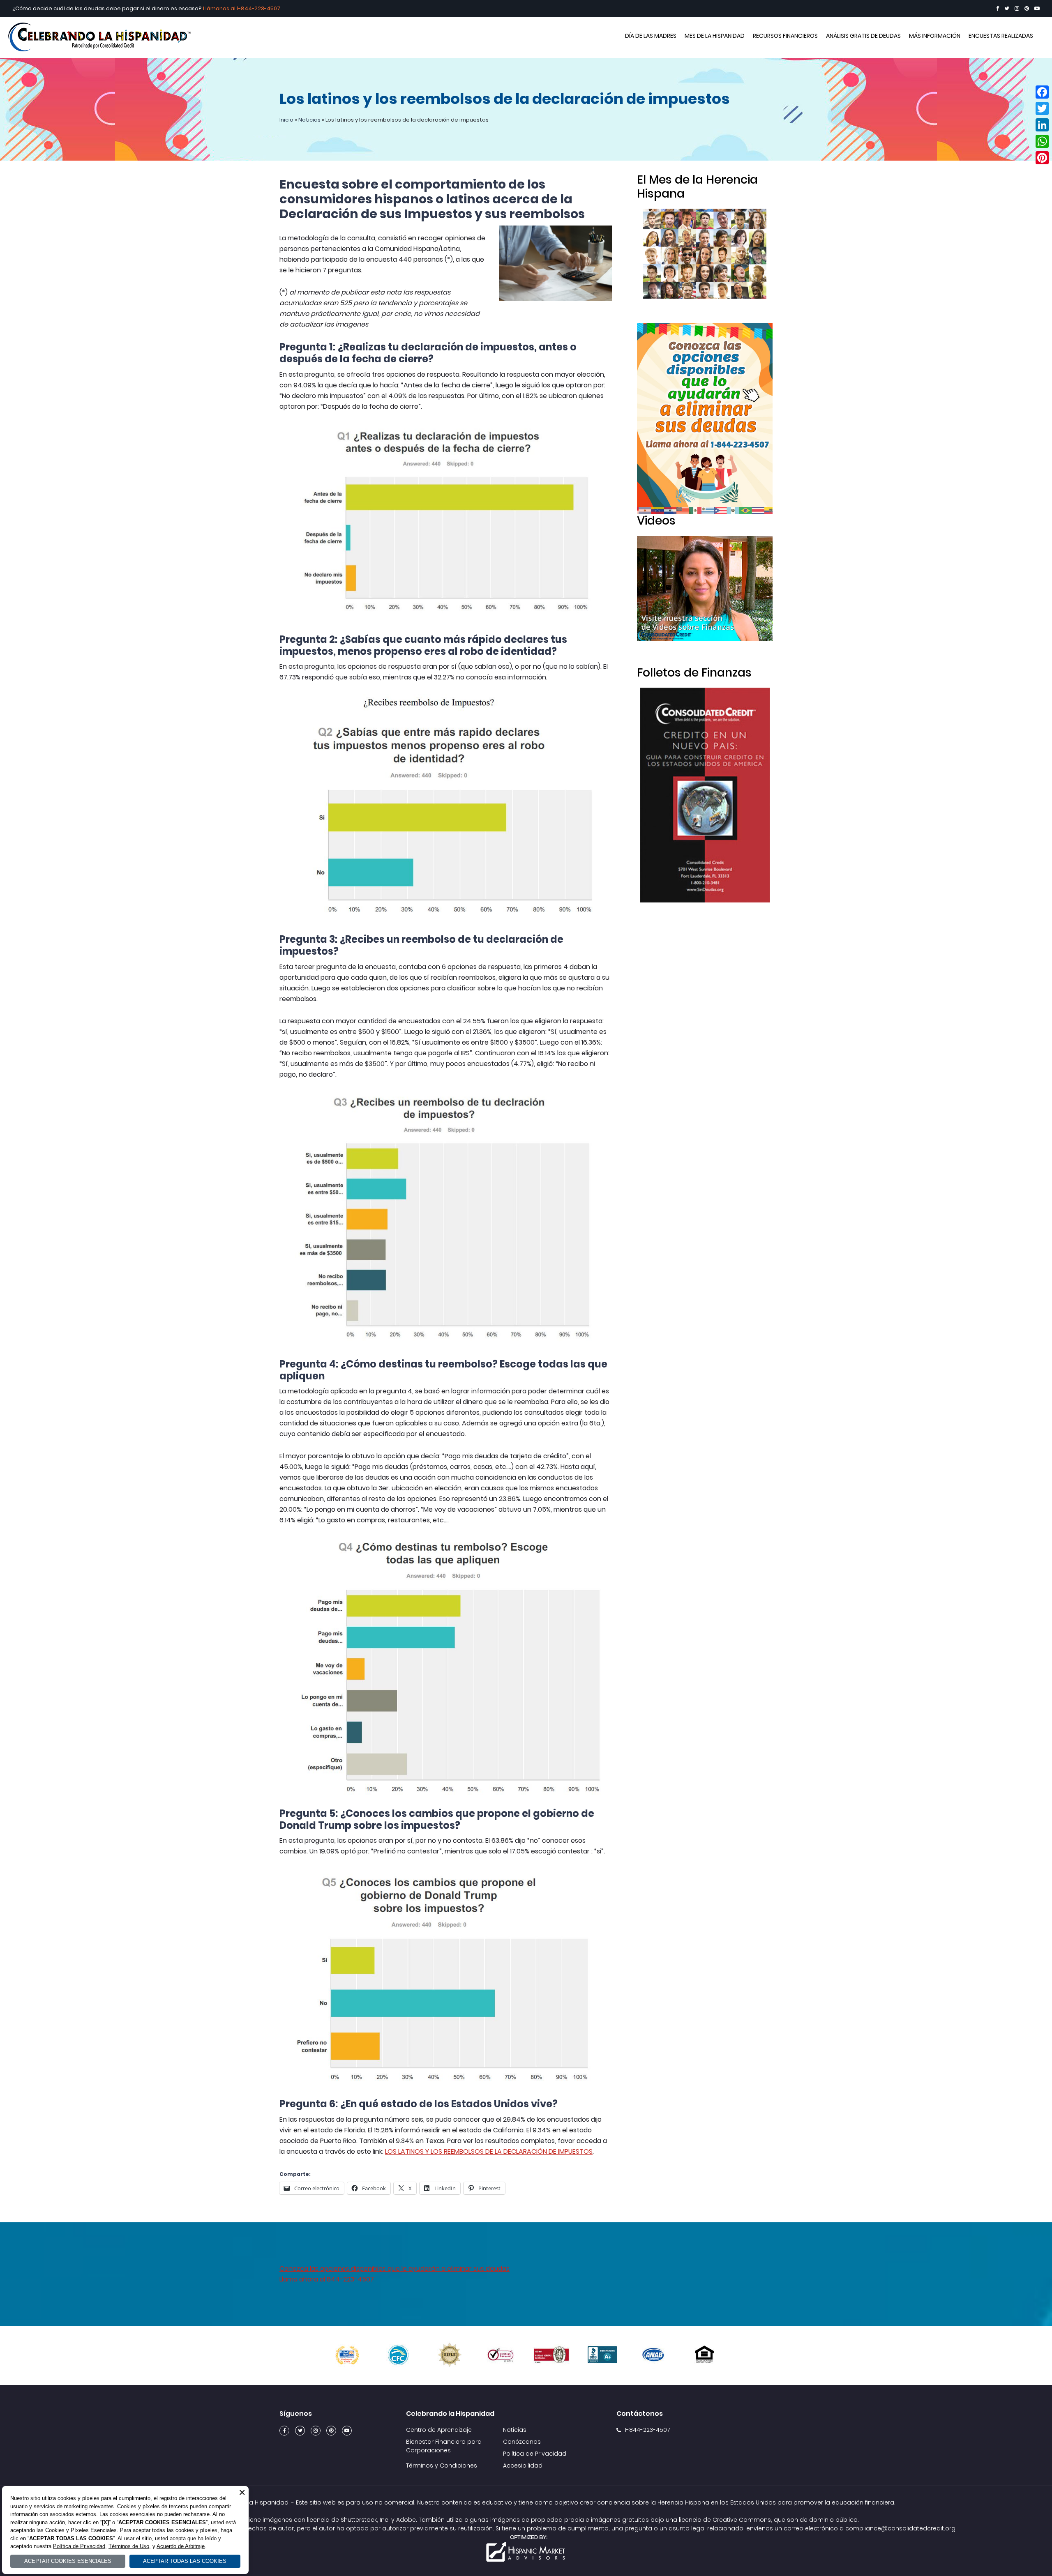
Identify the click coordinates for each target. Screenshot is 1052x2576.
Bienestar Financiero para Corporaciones (444, 2446)
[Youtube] (1037, 8)
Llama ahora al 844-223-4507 (327, 2279)
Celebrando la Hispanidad (526, 37)
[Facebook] (998, 8)
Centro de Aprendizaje (439, 2430)
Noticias (309, 120)
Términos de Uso (129, 2546)
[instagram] (1017, 8)
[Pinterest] (1027, 8)
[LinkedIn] (1042, 125)
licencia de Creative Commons (725, 2520)
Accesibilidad (523, 2466)
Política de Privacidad (535, 2454)
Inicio (286, 120)
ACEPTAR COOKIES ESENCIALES (68, 2561)
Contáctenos (640, 2414)
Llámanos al (220, 8)
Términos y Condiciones (442, 2466)
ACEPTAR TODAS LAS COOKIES (185, 2561)
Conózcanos (522, 2442)
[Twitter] (1007, 8)
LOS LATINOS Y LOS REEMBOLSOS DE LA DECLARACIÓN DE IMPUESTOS (489, 2151)
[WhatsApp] (1042, 141)
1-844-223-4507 (258, 8)
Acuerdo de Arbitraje (181, 2546)
